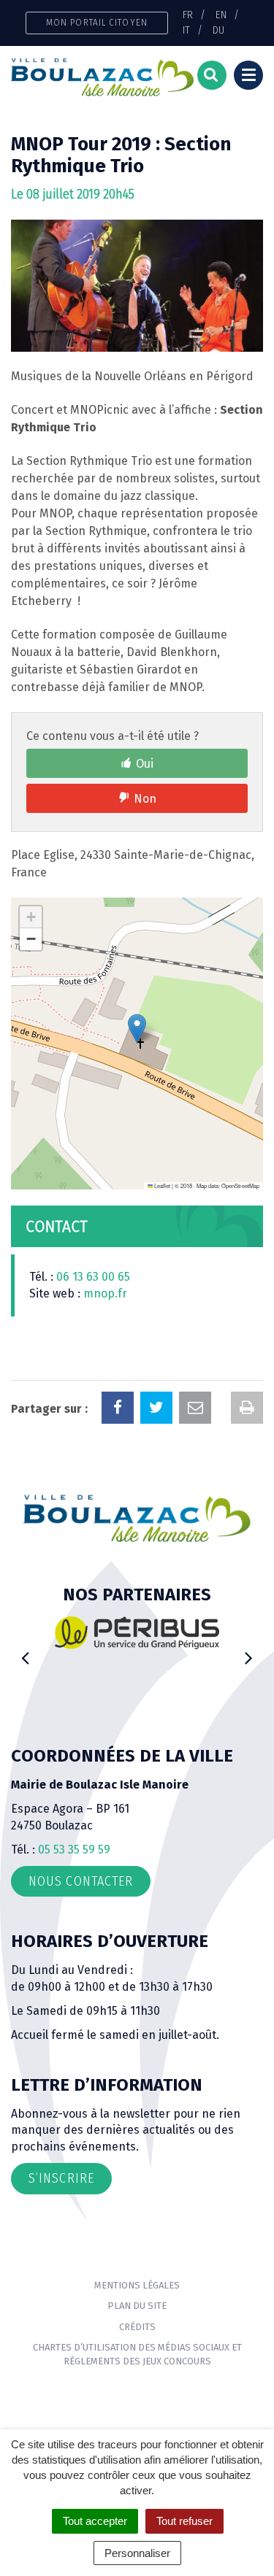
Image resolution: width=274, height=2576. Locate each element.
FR (188, 15)
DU (218, 30)
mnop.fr (105, 1293)
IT (186, 30)
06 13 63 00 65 (93, 1277)
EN (221, 15)
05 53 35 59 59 (74, 1850)
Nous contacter (81, 1881)
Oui (145, 764)
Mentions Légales (137, 2285)
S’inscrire (61, 2178)
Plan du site (137, 2306)
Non (145, 799)
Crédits (137, 2327)
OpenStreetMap (240, 1185)
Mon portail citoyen (97, 22)
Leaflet (161, 1185)
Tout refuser (184, 2521)
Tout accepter (95, 2521)
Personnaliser (137, 2553)
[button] (137, 1029)
